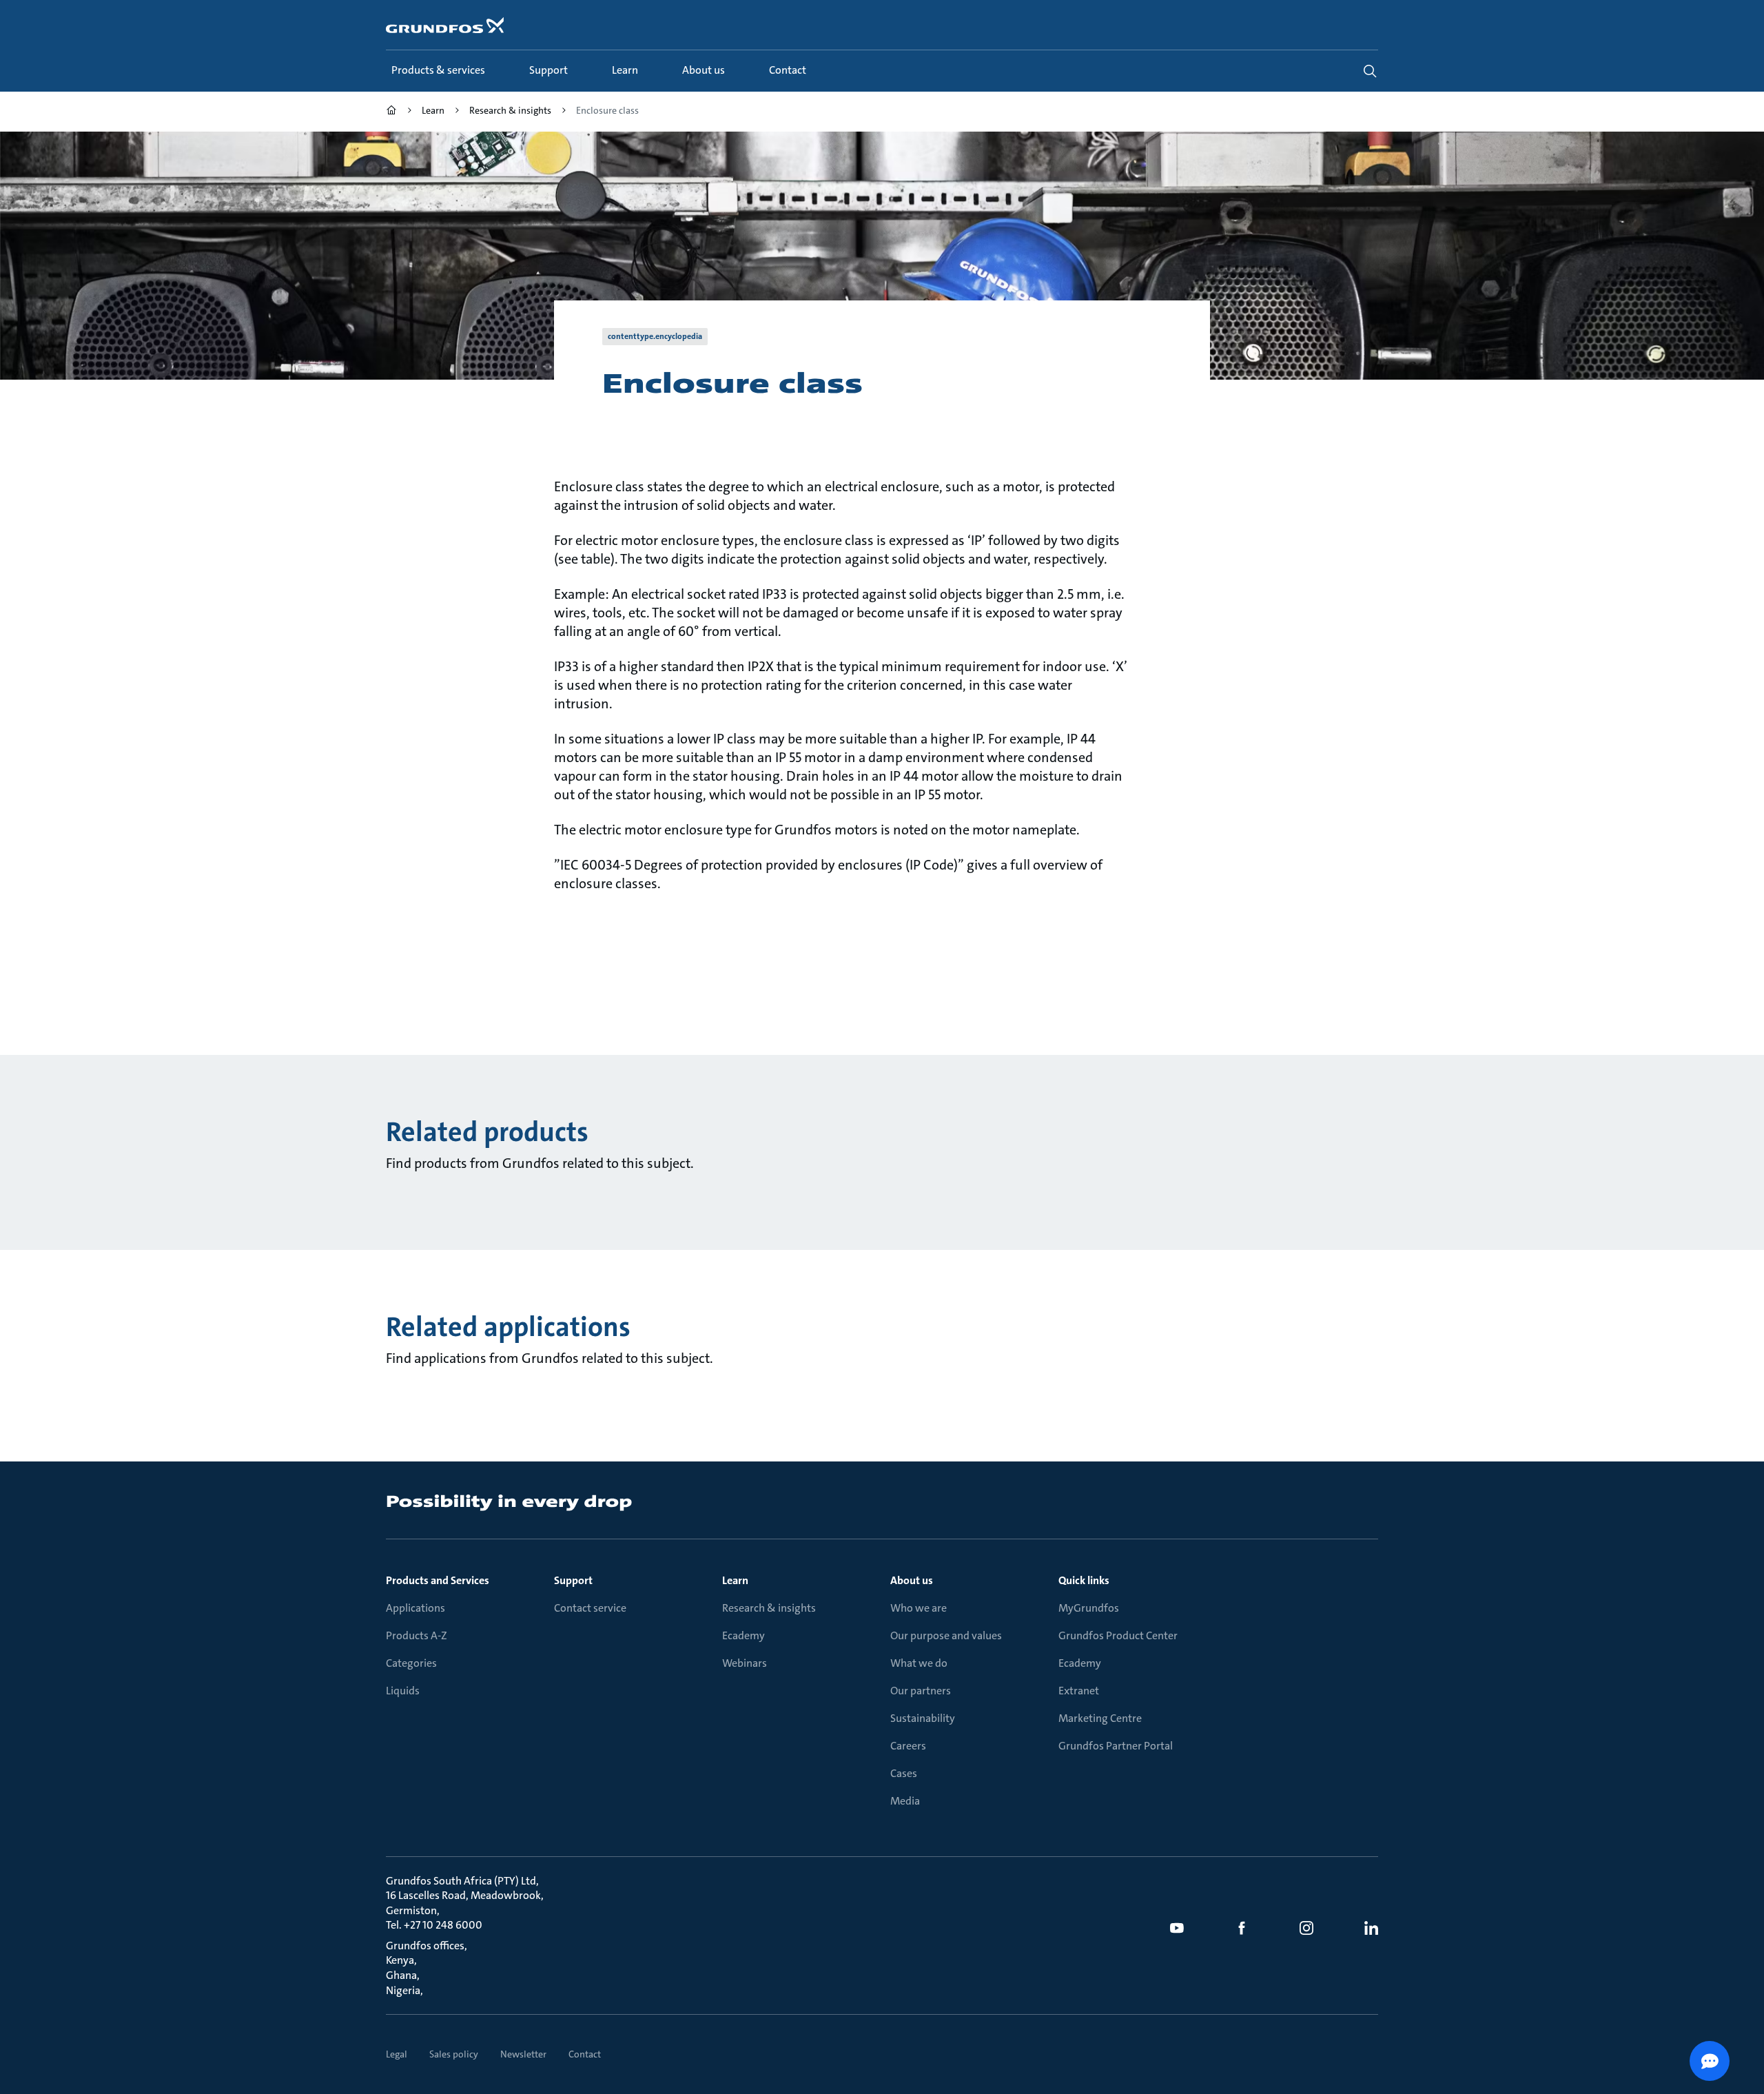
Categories (411, 1663)
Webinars (745, 1663)
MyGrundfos (1089, 1608)
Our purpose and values (946, 1635)
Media (905, 1801)
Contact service (590, 1608)
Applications (416, 1608)
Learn (735, 1580)
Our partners (921, 1691)
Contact (585, 2054)
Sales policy (454, 2054)
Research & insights (769, 1608)
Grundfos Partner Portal (1116, 1746)
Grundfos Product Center (1118, 1635)
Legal (397, 2054)
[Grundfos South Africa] (391, 112)
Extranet (1079, 1691)
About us (912, 1580)
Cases (904, 1773)
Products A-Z (417, 1635)
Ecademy (743, 1635)
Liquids (403, 1691)
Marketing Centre (1100, 1718)
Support (573, 1580)
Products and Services (438, 1580)
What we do (919, 1663)
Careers (908, 1746)
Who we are (919, 1608)
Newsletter (523, 2054)
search (1370, 71)
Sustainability (923, 1718)
